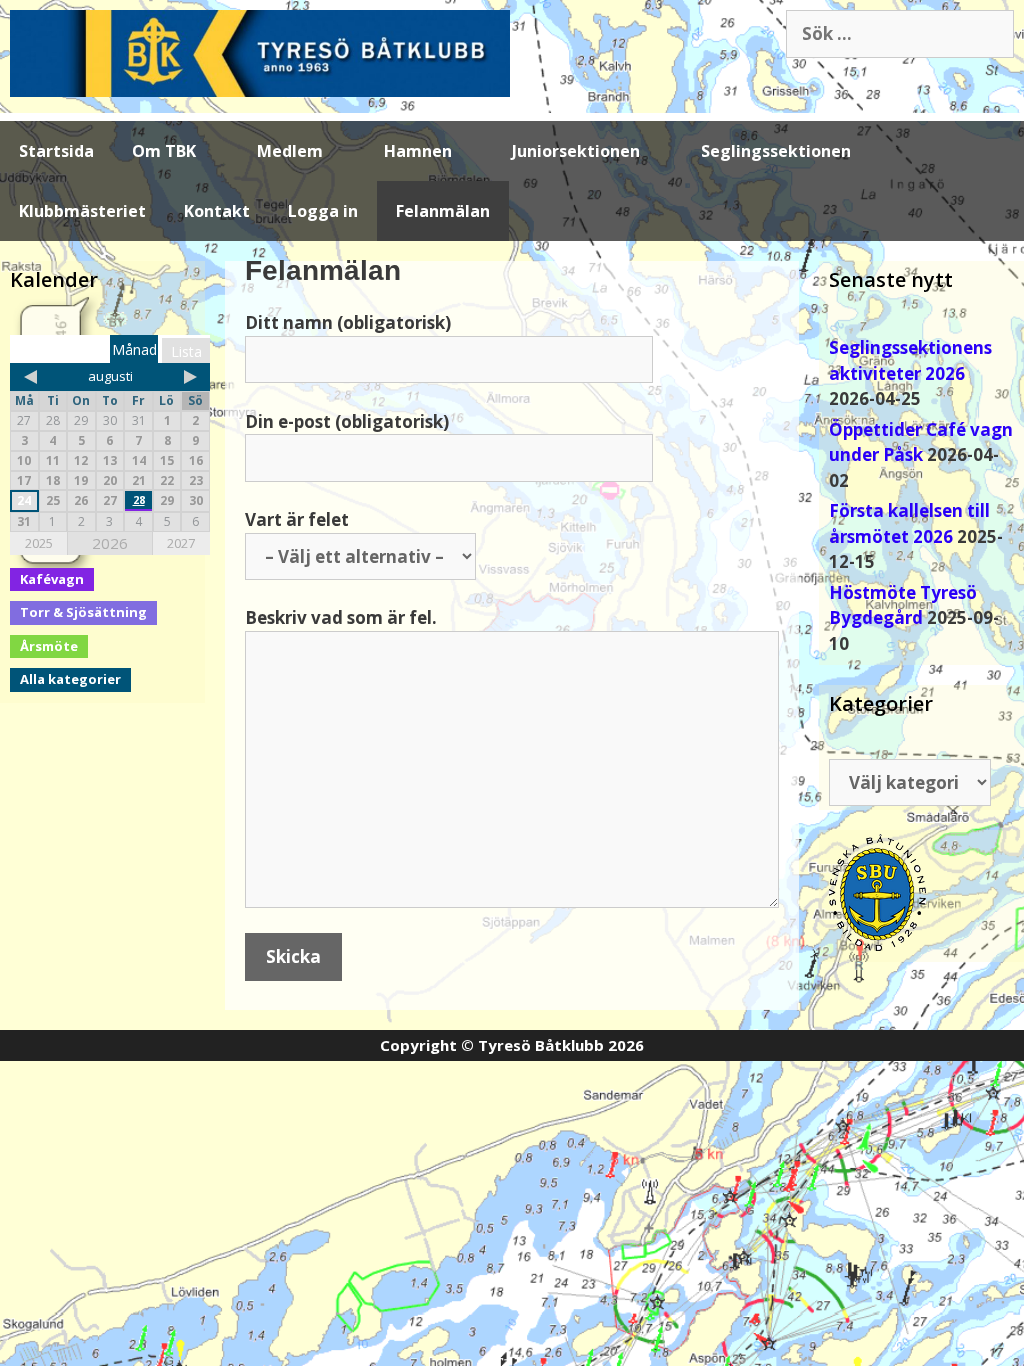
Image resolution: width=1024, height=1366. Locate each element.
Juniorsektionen (576, 151)
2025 (39, 543)
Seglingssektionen (776, 151)
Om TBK (164, 151)
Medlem (290, 151)
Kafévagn (52, 579)
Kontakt (217, 211)
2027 (181, 543)
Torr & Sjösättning (83, 612)
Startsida (56, 151)
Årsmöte (49, 646)
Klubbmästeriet (82, 211)
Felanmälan (443, 211)
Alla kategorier (70, 679)
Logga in (323, 211)
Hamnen (418, 151)
